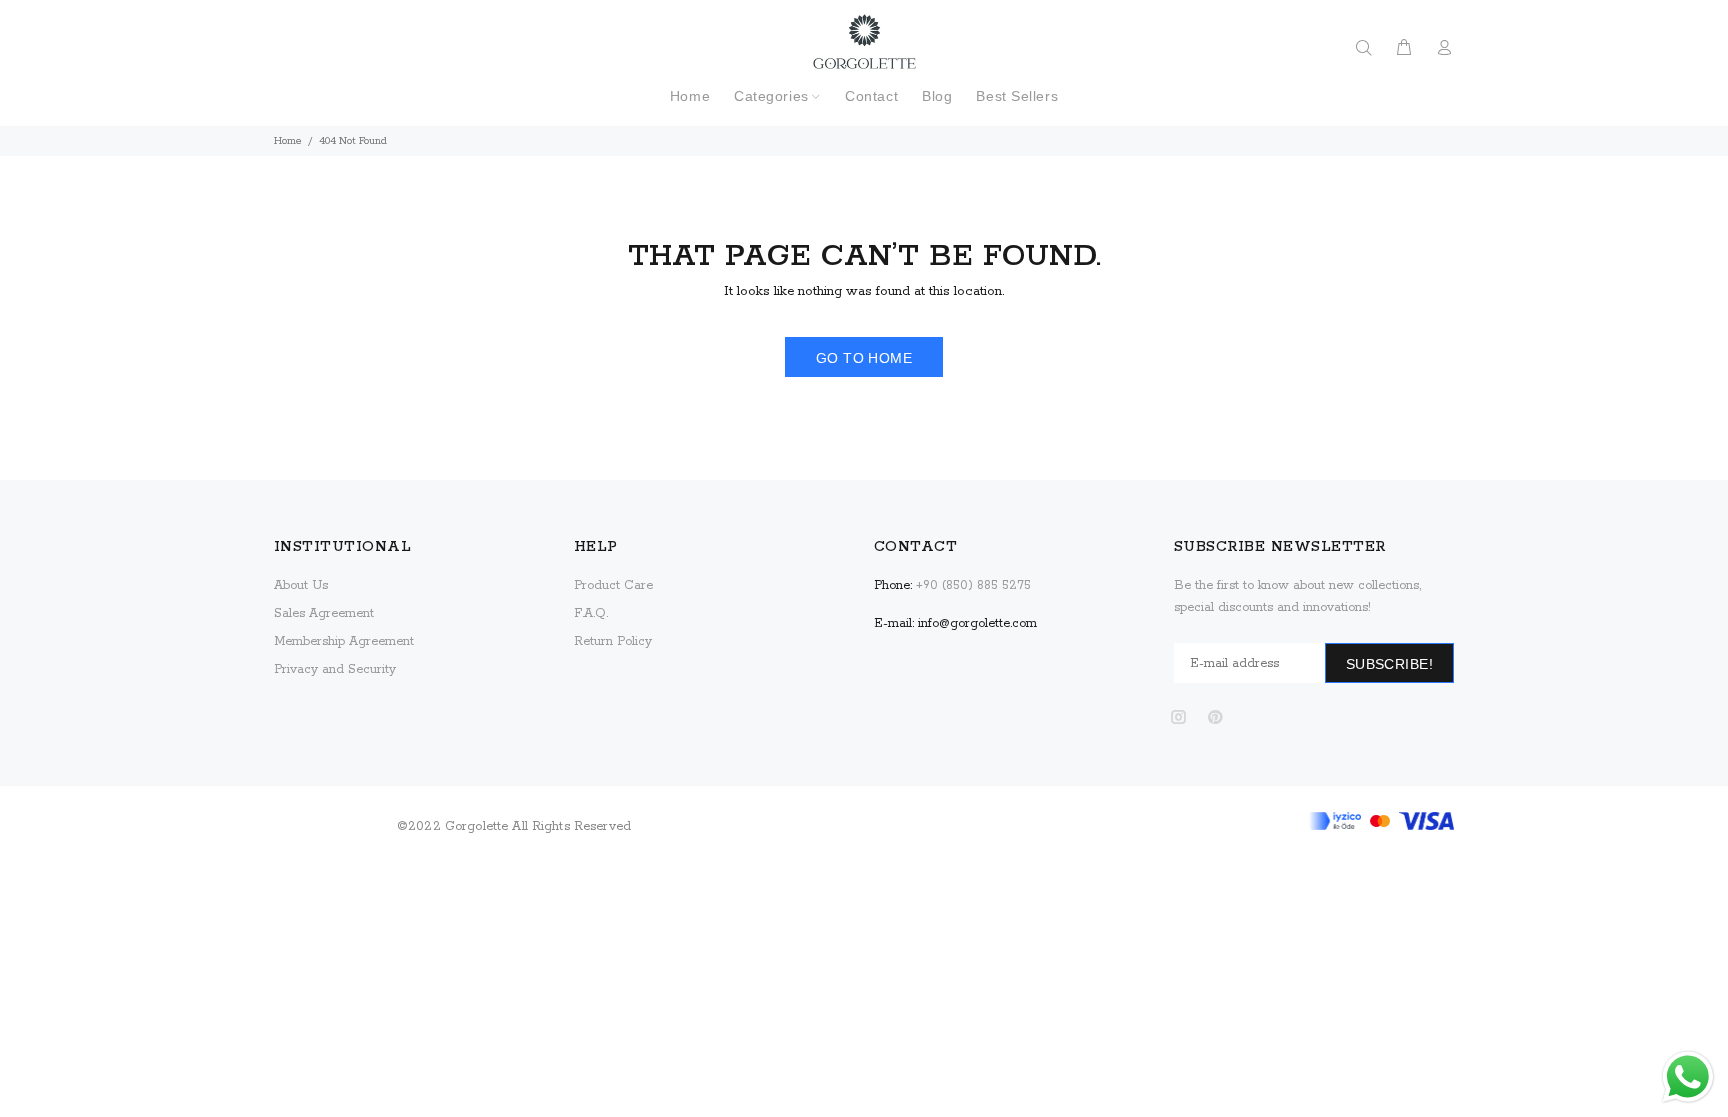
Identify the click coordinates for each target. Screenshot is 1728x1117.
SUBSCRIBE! (1389, 664)
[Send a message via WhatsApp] (1688, 1077)
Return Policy (613, 641)
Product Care (613, 585)
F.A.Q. (591, 613)
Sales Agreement (324, 613)
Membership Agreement (344, 641)
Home (288, 141)
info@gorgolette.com (977, 623)
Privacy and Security (335, 669)
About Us (301, 585)
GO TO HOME (864, 358)
